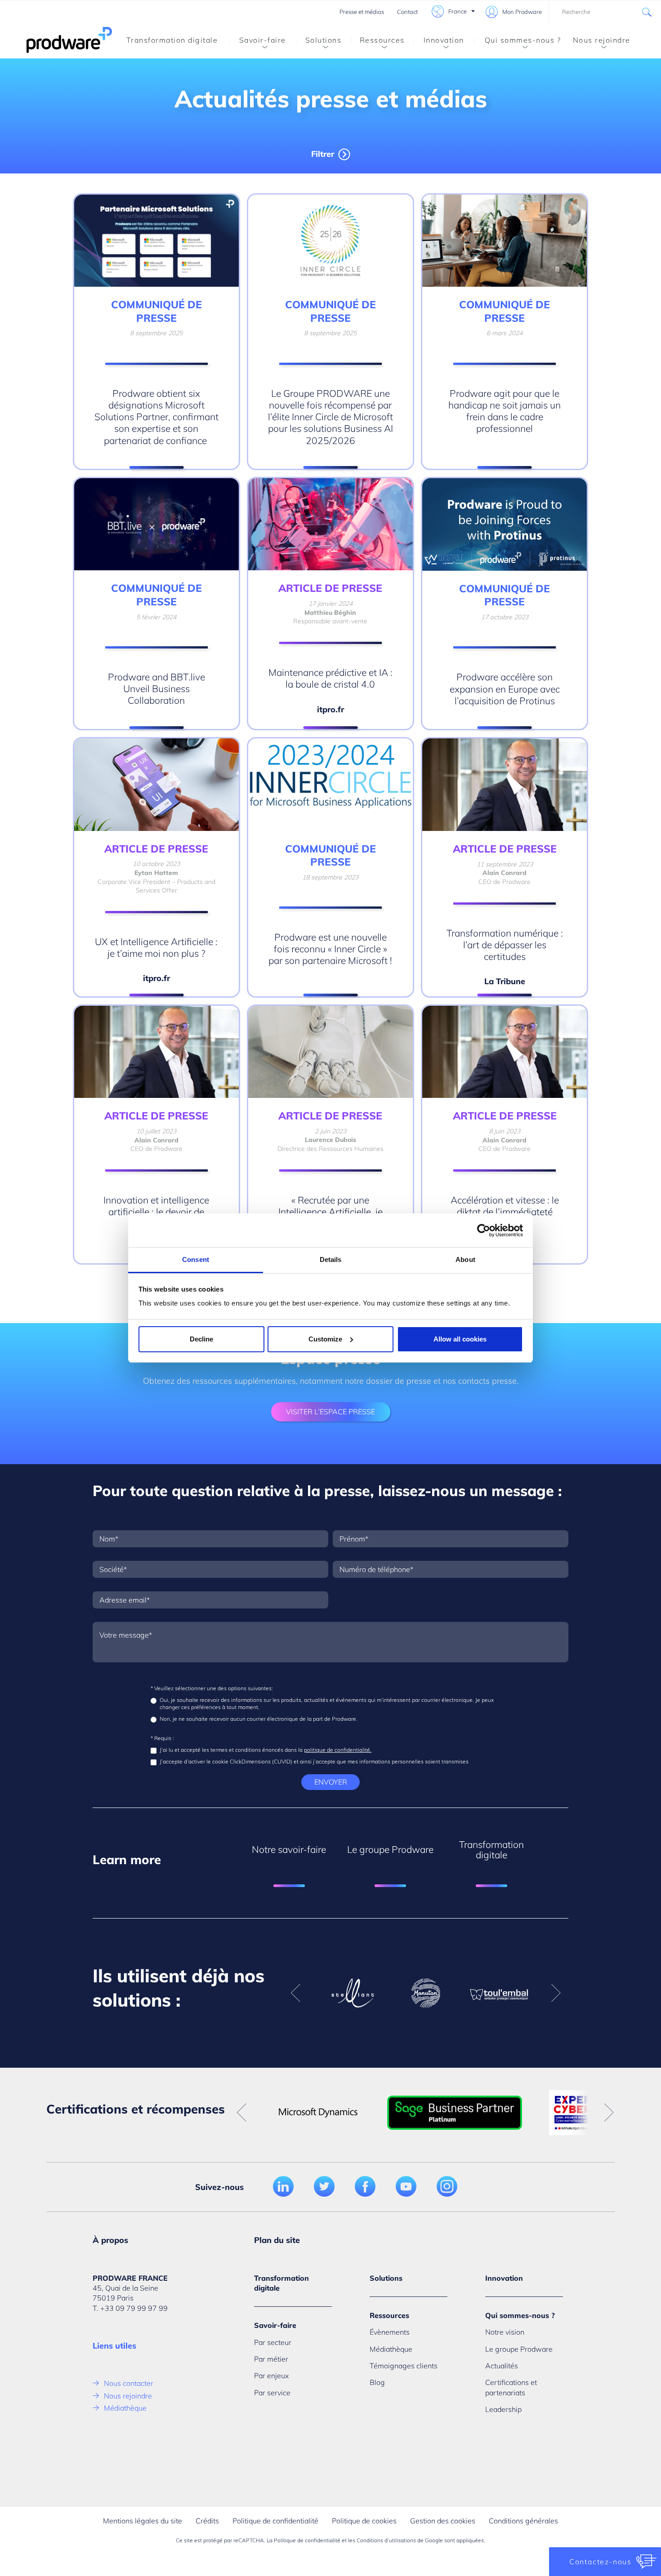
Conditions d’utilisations (386, 2540)
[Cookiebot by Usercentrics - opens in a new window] (484, 1230)
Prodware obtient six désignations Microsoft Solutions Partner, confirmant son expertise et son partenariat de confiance (156, 417)
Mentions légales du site (143, 2521)
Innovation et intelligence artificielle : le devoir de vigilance (156, 1212)
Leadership (503, 2409)
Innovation (444, 40)
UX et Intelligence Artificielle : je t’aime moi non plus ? (156, 947)
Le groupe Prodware (519, 2349)
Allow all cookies (460, 1339)
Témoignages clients (404, 2366)
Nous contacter (129, 2383)
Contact (407, 12)
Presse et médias (362, 12)
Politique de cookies (364, 2521)
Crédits (207, 2521)
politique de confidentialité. (338, 1750)
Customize (325, 1339)
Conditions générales (523, 2521)
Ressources (382, 40)
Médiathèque (125, 2408)
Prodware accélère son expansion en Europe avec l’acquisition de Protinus (505, 689)
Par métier (271, 2359)
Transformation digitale (172, 40)
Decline (201, 1339)
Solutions (324, 40)
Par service (272, 2393)
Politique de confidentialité (275, 2521)
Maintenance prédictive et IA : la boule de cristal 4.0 (330, 678)
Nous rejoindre (602, 40)
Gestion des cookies (443, 2521)
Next (556, 1993)
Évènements (390, 2332)
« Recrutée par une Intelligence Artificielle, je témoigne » (330, 1212)
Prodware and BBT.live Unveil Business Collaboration (156, 689)
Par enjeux (271, 2376)
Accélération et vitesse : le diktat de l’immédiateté (505, 1206)
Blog (377, 2382)
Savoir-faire (263, 40)
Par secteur (273, 2342)
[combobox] (605, 12)
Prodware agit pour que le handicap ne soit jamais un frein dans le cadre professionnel (505, 411)
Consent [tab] (196, 1259)
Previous (295, 1993)
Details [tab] (331, 1259)
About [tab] (465, 1259)
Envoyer (331, 1782)
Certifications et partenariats (511, 2387)
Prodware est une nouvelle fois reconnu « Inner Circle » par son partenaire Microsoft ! (330, 949)
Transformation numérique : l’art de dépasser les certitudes (505, 945)
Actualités (502, 2366)
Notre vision (505, 2332)
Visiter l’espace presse (330, 1412)
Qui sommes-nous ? (523, 40)
